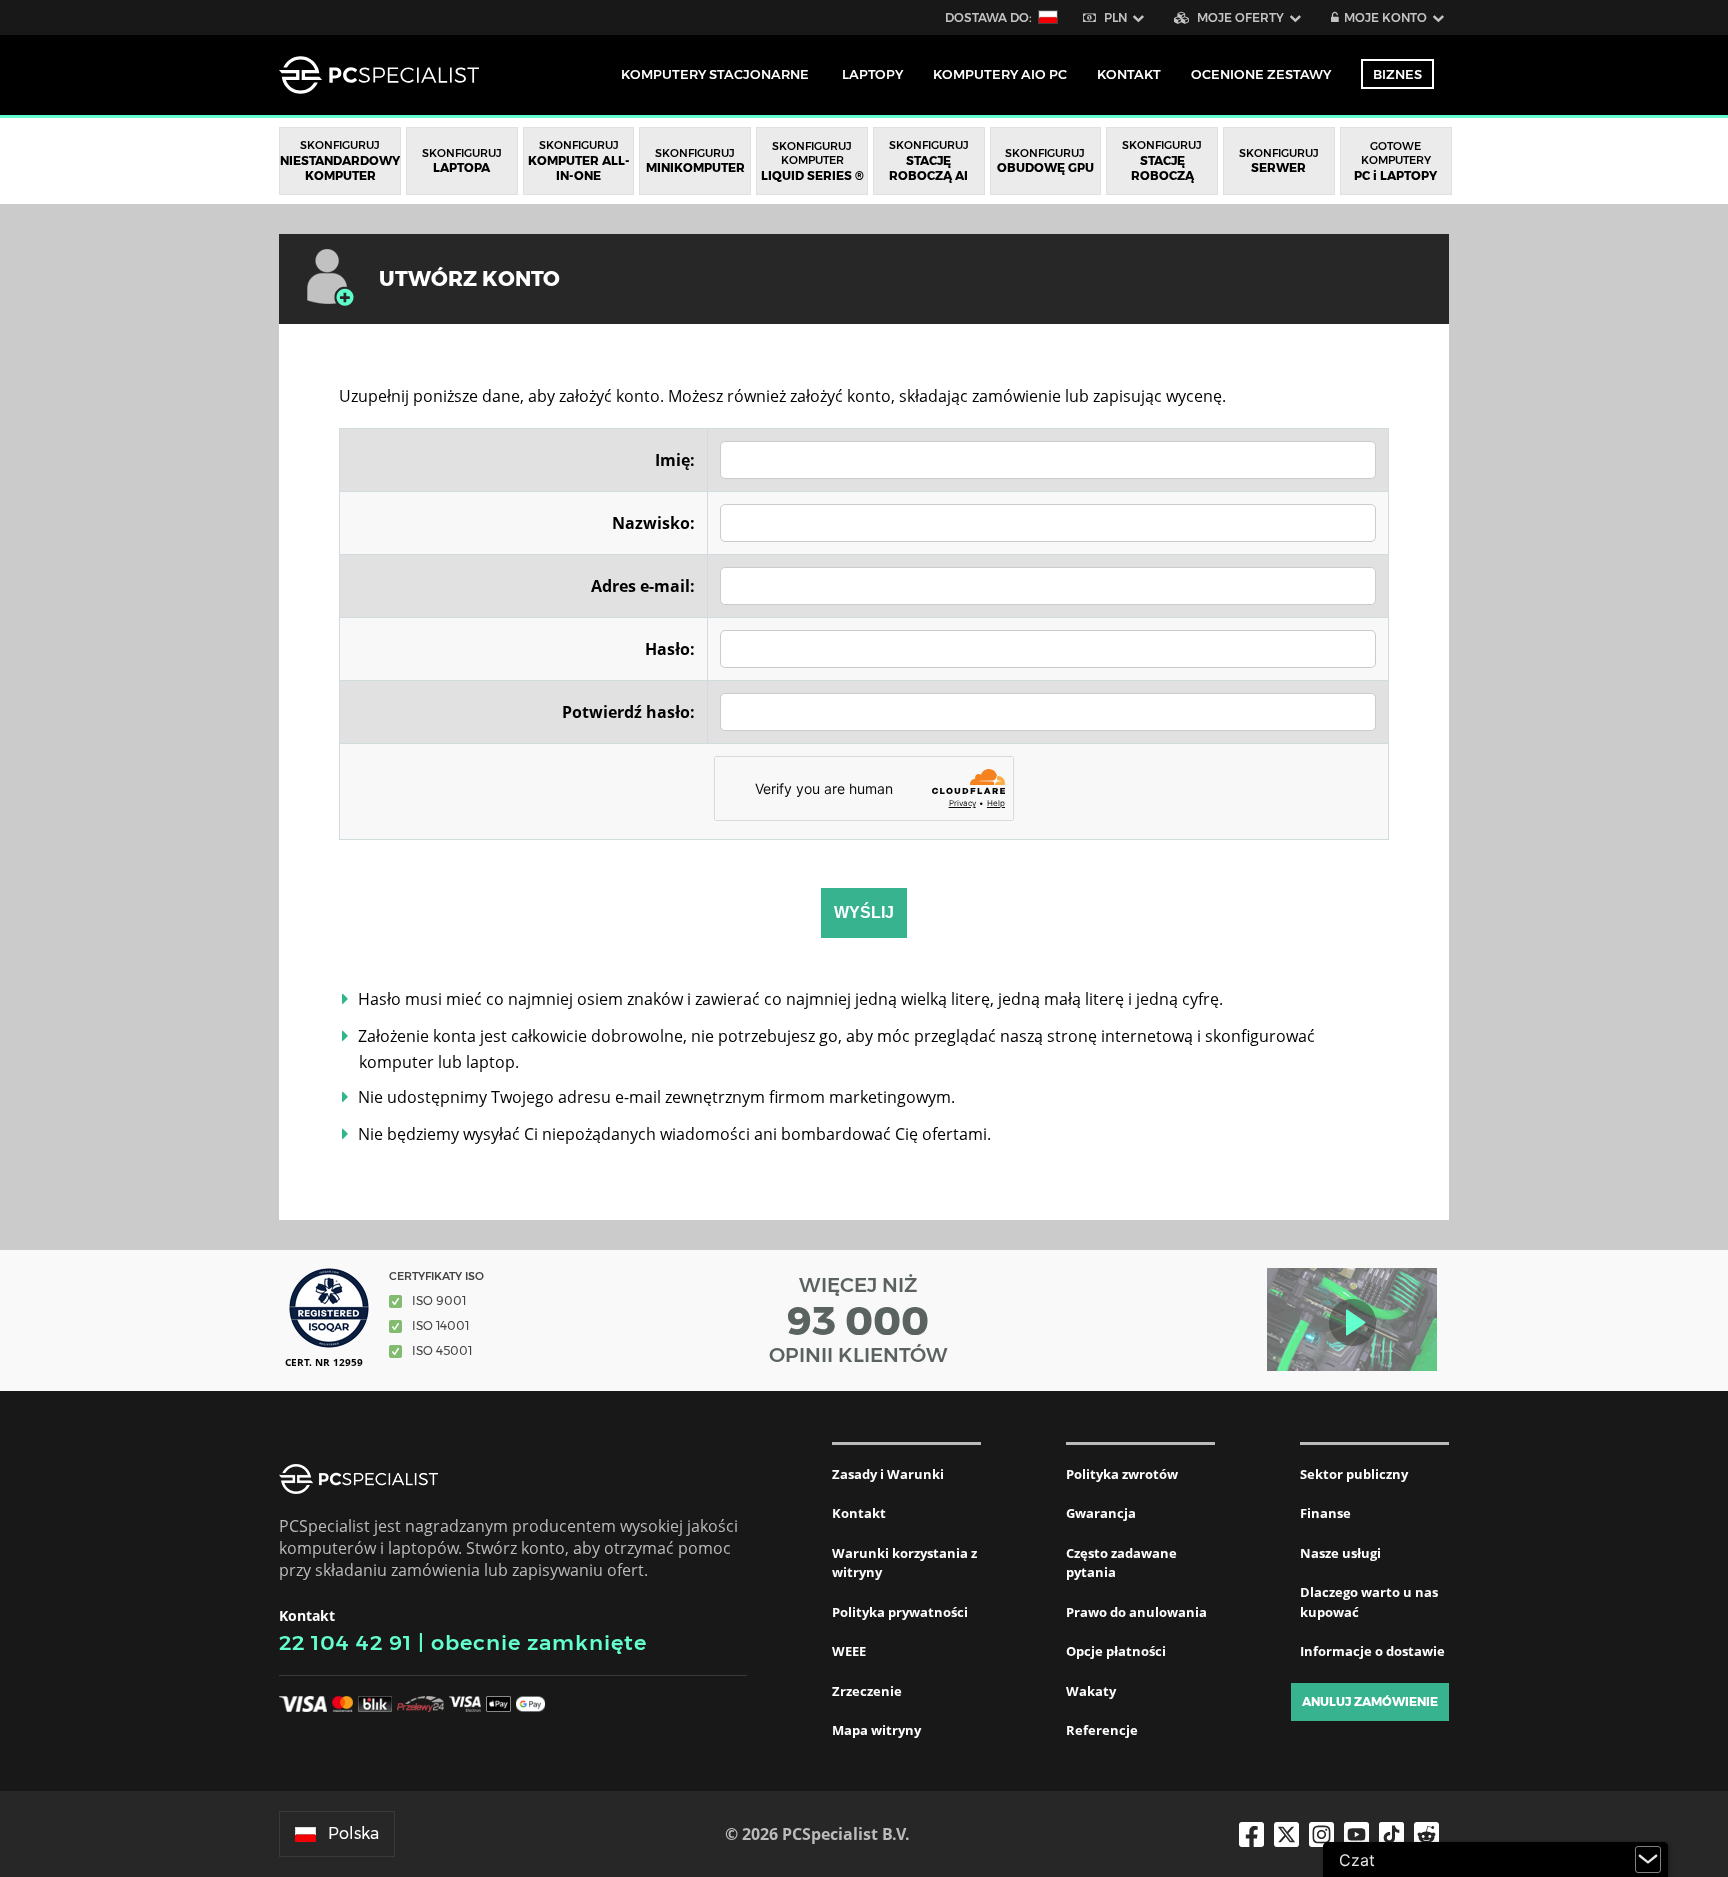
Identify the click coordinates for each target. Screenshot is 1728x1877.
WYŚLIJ (864, 912)
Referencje (1102, 1730)
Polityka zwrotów (1122, 1474)
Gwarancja (1101, 1513)
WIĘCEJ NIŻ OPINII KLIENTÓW (858, 1320)
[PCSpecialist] (379, 75)
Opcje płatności (1116, 1651)
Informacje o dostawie (1372, 1651)
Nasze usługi (1340, 1553)
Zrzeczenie (867, 1691)
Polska (353, 1833)
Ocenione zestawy (1261, 74)
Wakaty (1091, 1691)
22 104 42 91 (345, 1642)
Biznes (1397, 74)
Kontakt (859, 1513)
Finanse (1325, 1513)
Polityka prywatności (900, 1612)
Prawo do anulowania (1136, 1612)
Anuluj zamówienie (1370, 1701)
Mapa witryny (876, 1730)
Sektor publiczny (1354, 1474)
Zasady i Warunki (888, 1474)
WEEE (849, 1651)
